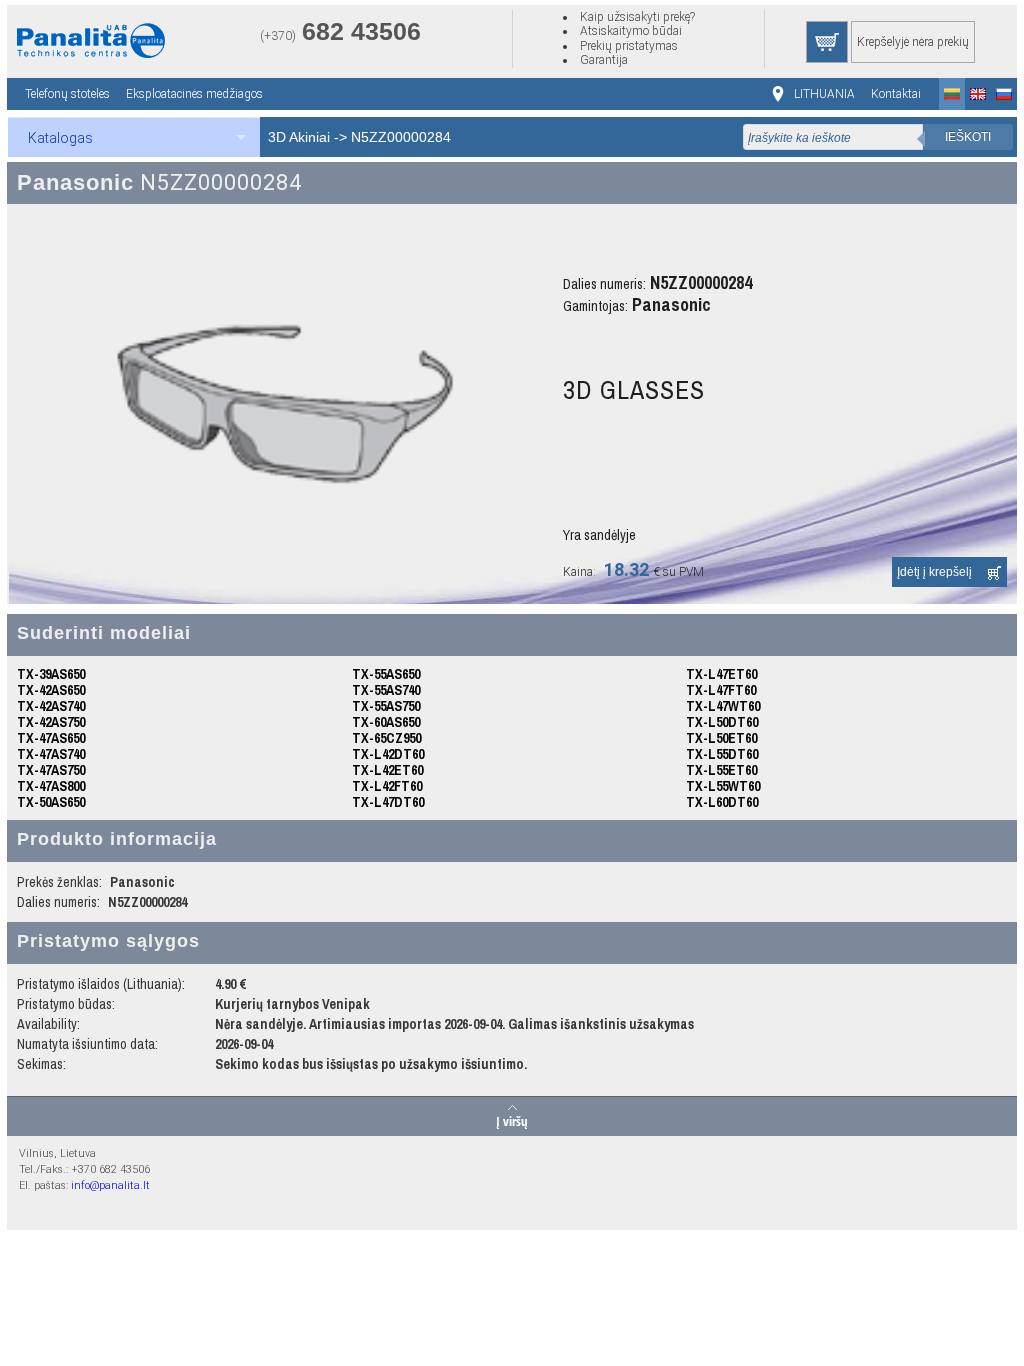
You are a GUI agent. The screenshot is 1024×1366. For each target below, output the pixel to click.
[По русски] (1004, 94)
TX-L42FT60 (387, 786)
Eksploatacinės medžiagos (194, 94)
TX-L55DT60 (722, 754)
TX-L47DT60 (388, 802)
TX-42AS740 (51, 706)
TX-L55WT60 (723, 786)
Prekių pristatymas (629, 46)
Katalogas (60, 138)
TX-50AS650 (51, 802)
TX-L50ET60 (721, 738)
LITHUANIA (824, 94)
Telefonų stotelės (67, 94)
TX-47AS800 (51, 786)
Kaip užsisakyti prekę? (637, 17)
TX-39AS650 (51, 674)
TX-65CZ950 (386, 738)
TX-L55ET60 (721, 770)
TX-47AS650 (51, 738)
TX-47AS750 (51, 770)
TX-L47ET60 (721, 674)
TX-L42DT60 (388, 754)
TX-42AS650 (51, 690)
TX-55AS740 (386, 690)
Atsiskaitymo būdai (631, 31)
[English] (978, 94)
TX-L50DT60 (722, 722)
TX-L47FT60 (721, 690)
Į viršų (512, 1120)
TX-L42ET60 (387, 770)
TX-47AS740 (51, 754)
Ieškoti (968, 137)
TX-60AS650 (386, 722)
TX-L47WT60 (723, 706)
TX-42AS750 (51, 722)
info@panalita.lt (110, 1185)
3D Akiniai (299, 137)
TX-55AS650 (386, 674)
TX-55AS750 (386, 706)
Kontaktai (896, 94)
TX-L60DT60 (722, 802)
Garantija (604, 60)
